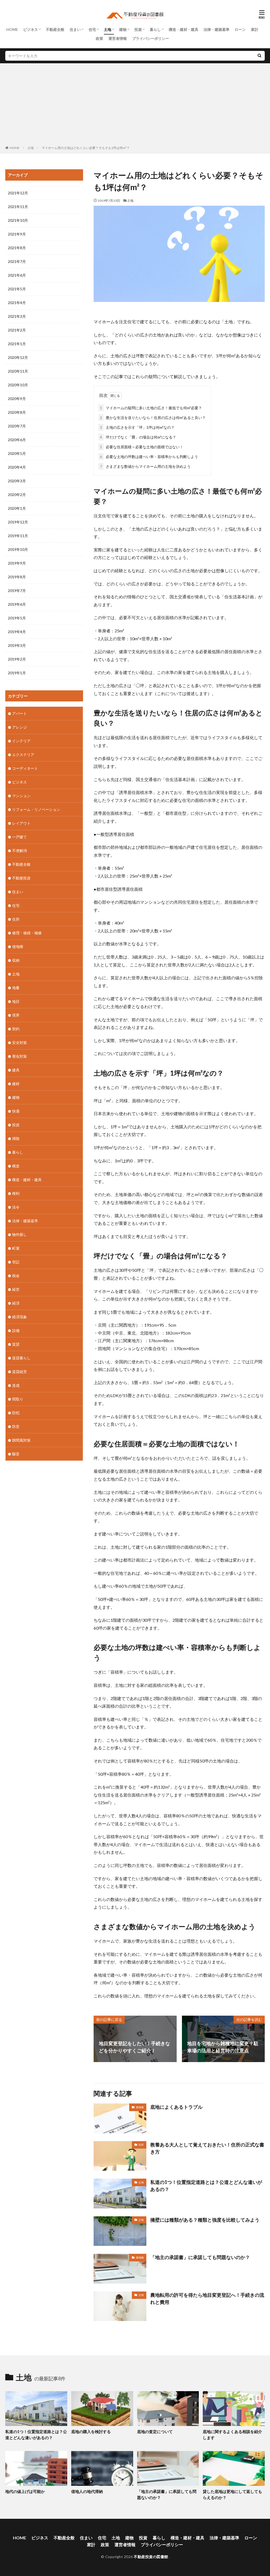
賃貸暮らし (21, 1358)
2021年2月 (17, 330)
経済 (16, 1303)
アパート (20, 713)
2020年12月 (18, 357)
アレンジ (20, 727)
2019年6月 (17, 604)
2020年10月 (18, 385)
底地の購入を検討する (91, 2431)
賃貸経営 (20, 1372)
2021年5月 (17, 289)
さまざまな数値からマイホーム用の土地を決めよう (145, 466)
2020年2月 (17, 495)
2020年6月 (17, 440)
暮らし (155, 29)
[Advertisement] (135, 105)
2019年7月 (17, 591)
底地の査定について (155, 2431)
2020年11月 (18, 371)
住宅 (92, 29)
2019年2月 (17, 659)
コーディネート (25, 768)
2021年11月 (18, 207)
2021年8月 (17, 248)
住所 (141, 2145)
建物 (123, 29)
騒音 (16, 1454)
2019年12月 (18, 522)
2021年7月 (17, 261)
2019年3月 (17, 645)
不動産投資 (21, 878)
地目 (16, 1001)
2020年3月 (17, 481)
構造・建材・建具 (184, 29)
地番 (16, 988)
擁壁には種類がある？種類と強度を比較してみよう (205, 2220)
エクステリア (23, 755)
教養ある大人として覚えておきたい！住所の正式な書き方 (207, 2148)
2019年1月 (17, 673)
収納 (16, 960)
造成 (16, 1385)
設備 (16, 1330)
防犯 (16, 1413)
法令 (16, 1207)
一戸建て (20, 837)
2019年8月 (17, 577)
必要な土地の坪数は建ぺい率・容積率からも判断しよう (149, 457)
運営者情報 (118, 38)
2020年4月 (17, 467)
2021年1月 (17, 344)
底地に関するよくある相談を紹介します (232, 2435)
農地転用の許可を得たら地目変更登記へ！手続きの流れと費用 (207, 2298)
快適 (16, 1111)
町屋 (16, 1248)
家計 (255, 29)
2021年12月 (18, 193)
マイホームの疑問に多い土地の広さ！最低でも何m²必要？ (151, 408)
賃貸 (16, 1344)
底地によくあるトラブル (176, 2107)
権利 (16, 1193)
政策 (99, 38)
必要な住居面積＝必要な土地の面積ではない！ (142, 447)
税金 (16, 1276)
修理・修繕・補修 (27, 933)
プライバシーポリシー (151, 38)
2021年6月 (17, 275)
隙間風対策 (21, 1440)
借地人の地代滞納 (87, 2491)
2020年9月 (17, 399)
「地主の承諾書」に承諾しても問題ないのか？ (200, 2257)
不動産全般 (55, 29)
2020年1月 (17, 508)
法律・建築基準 (216, 29)
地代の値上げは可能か (25, 2491)
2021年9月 (17, 234)
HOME (12, 29)
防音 (16, 1426)
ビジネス (31, 29)
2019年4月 (17, 632)
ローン (240, 29)
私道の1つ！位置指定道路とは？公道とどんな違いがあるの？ (206, 2186)
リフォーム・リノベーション (36, 809)
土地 (108, 29)
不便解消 (20, 851)
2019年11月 (18, 536)
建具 (16, 1070)
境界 (16, 1015)
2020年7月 (17, 426)
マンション (21, 796)
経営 (16, 1289)
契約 (16, 1029)
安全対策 (20, 1043)
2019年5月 (17, 618)
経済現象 (20, 1317)
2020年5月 (17, 453)
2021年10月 (18, 220)
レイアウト (21, 823)
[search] (259, 56)
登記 (16, 1262)
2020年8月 (17, 412)
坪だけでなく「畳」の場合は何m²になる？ (138, 437)
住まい (75, 29)
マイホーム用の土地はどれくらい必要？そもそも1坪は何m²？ (86, 148)
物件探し (20, 1234)
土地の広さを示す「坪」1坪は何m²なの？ (137, 427)
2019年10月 (18, 549)
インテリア (21, 741)
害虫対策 (20, 1056)
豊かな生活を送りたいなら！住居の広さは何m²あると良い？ (153, 418)
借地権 (140, 2107)
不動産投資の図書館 (151, 2557)
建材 (16, 1084)
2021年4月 (17, 303)
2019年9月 (17, 563)
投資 (138, 29)
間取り (18, 1399)
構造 (16, 1166)
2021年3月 (17, 316)
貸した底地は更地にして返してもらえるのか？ (232, 2494)
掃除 (16, 1138)
